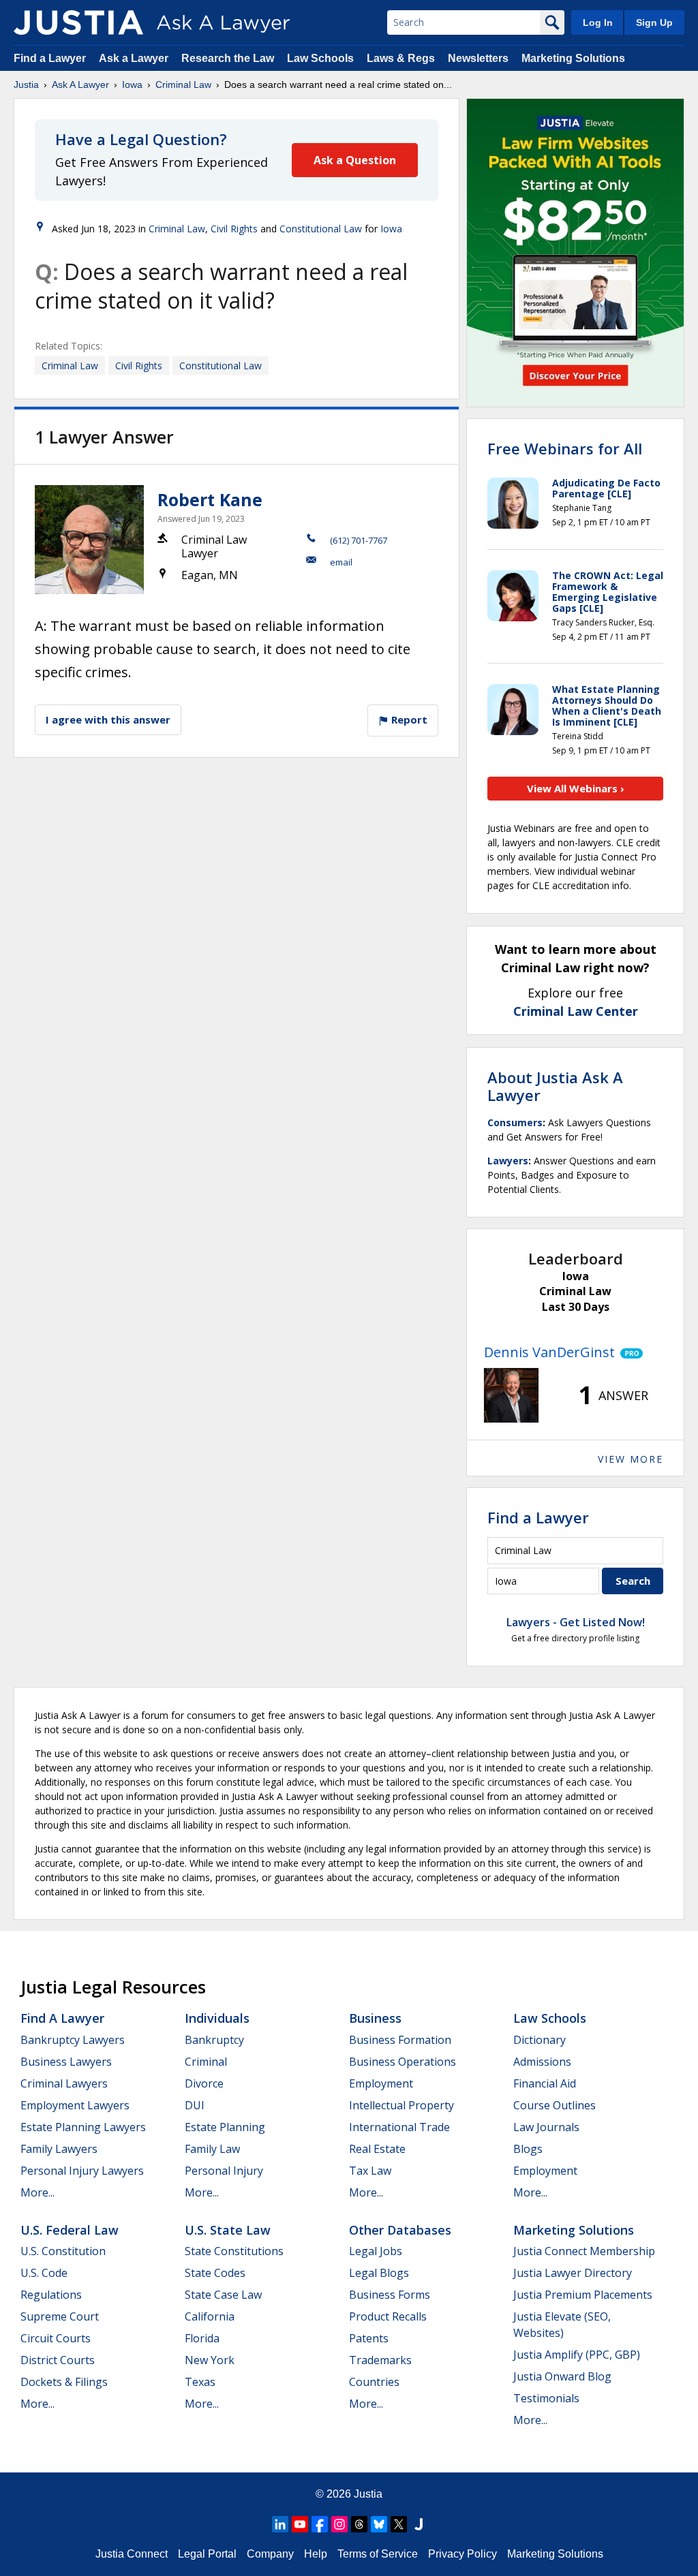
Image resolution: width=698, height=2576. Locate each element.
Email (341, 562)
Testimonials (546, 2398)
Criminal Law (183, 84)
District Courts (58, 2360)
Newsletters (478, 58)
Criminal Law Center (576, 1011)
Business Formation (400, 2040)
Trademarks (380, 2360)
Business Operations (403, 2062)
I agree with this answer (108, 719)
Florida (202, 2338)
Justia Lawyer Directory (573, 2273)
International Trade (399, 2127)
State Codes (215, 2273)
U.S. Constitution (63, 2251)
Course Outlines (555, 2105)
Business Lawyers (66, 2062)
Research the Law (228, 58)
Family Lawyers (59, 2149)
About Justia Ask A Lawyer (555, 1086)
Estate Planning (225, 2127)
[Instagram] (339, 2524)
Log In (598, 22)
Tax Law (370, 2171)
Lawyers (508, 1161)
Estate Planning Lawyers (83, 2127)
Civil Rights (234, 229)
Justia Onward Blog (562, 2376)
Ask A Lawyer (80, 84)
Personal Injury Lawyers (82, 2171)
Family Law (212, 2149)
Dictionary (540, 2040)
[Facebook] (320, 2524)
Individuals (217, 2018)
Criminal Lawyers (64, 2083)
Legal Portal (207, 2554)
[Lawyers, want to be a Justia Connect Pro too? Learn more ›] (629, 1352)
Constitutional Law (321, 229)
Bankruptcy (214, 2040)
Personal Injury (224, 2171)
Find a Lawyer (50, 58)
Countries (374, 2382)
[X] (399, 2524)
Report (408, 719)
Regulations (51, 2295)
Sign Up (654, 22)
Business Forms (390, 2295)
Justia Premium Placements (583, 2295)
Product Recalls (388, 2316)
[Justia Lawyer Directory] (419, 2524)
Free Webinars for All (565, 448)
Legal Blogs (379, 2273)
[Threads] (359, 2524)
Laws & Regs (401, 58)
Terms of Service (378, 2554)
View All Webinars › (576, 788)
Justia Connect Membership (584, 2251)
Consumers (515, 1122)
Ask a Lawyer (135, 58)
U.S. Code (44, 2273)
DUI (195, 2105)
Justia (26, 84)
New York (210, 2360)
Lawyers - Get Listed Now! (576, 1622)
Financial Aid (545, 2083)
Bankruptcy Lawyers (73, 2040)
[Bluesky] (379, 2524)
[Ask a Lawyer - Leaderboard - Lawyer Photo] (511, 1395)
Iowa (132, 84)
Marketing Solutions (573, 58)
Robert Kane (210, 499)
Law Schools (320, 58)
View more (631, 1459)
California (210, 2316)
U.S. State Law (228, 2230)
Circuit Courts (56, 2338)
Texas (200, 2382)
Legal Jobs (376, 2251)
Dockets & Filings (64, 2382)
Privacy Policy (462, 2554)
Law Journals (546, 2127)
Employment (381, 2083)
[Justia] (78, 22)
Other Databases (400, 2230)
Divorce (204, 2083)
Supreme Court (60, 2316)
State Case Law (223, 2295)
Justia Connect (132, 2554)
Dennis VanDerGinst (549, 1352)
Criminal (206, 2062)
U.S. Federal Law (70, 2230)
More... (37, 2192)
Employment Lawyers (75, 2105)
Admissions (542, 2062)
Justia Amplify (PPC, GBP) (577, 2355)
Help (316, 2554)
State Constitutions (234, 2251)
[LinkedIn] (280, 2524)
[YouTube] (300, 2524)
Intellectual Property (401, 2105)
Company (270, 2554)
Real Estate (377, 2149)
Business (375, 2018)
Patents (369, 2338)
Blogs (528, 2149)
